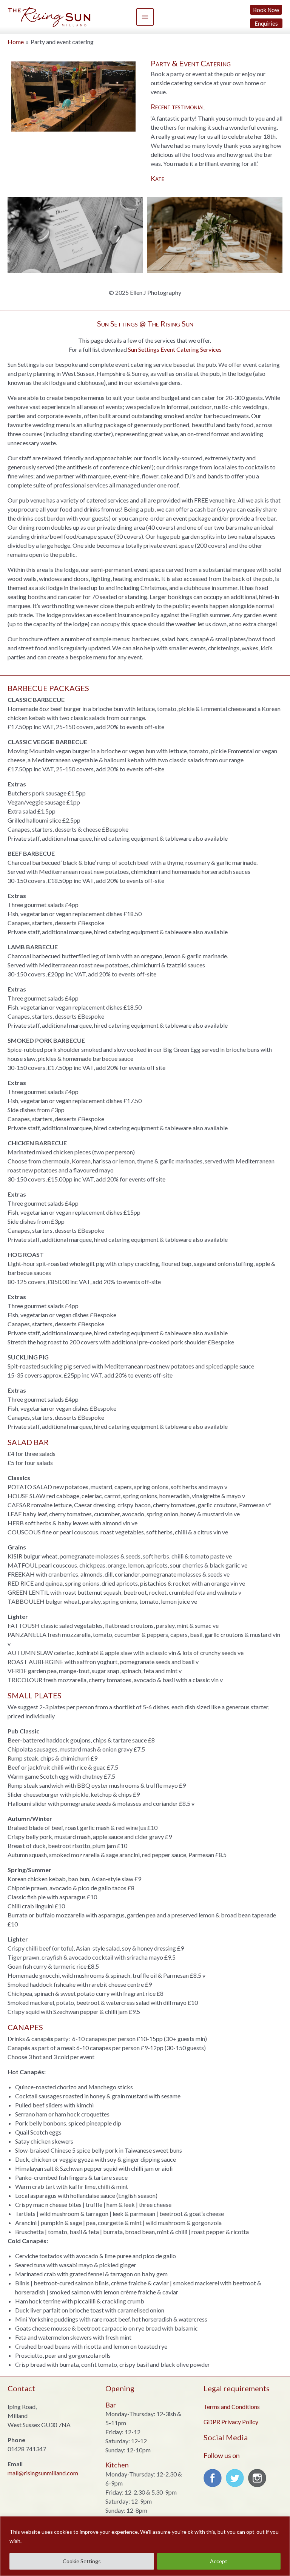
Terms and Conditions (232, 2407)
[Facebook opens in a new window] (214, 2480)
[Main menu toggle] (145, 17)
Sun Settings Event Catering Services (175, 349)
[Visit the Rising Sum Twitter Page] (236, 2480)
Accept (219, 2561)
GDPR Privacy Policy (231, 2422)
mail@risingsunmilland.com (43, 2473)
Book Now (266, 10)
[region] (145, 2546)
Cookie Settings (82, 2561)
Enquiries (266, 23)
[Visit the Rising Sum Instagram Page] (259, 2480)
